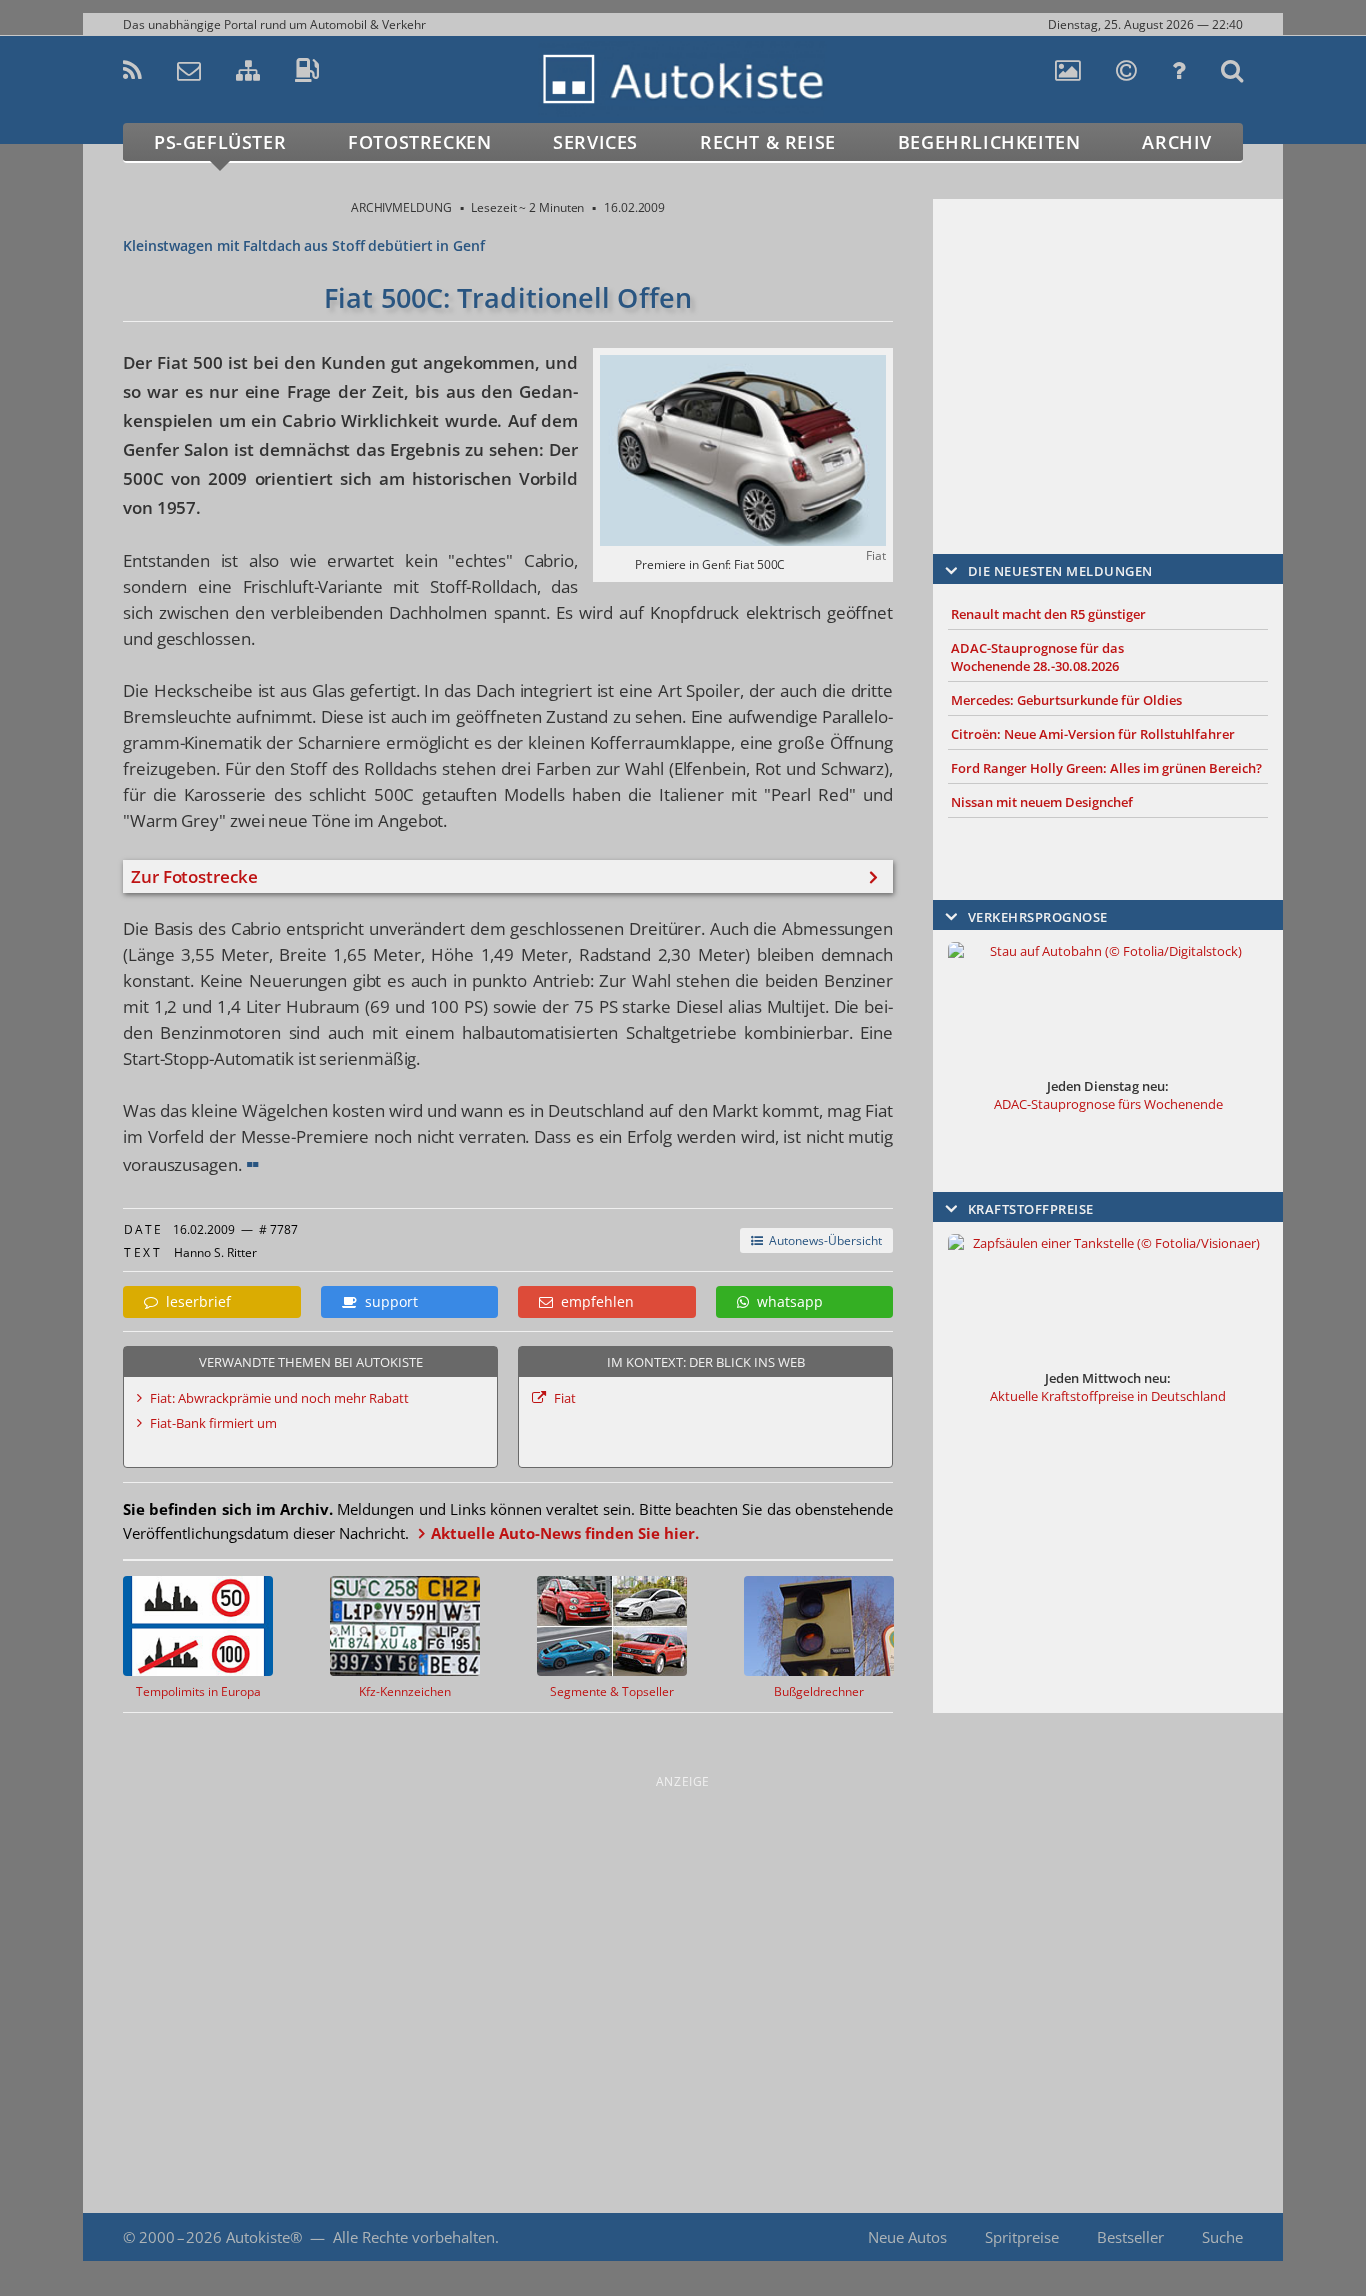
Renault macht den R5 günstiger (1048, 614)
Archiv (1177, 142)
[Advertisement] (1108, 347)
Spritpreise (1022, 2237)
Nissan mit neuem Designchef (1042, 802)
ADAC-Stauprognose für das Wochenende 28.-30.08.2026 (1037, 657)
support (387, 1301)
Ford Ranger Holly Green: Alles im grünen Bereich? (1106, 768)
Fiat (565, 1398)
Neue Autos (907, 2237)
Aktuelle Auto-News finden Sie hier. (565, 1533)
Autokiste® (264, 2237)
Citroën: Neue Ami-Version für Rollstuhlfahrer (1093, 734)
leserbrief (194, 1301)
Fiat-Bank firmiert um (213, 1423)
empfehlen (593, 1301)
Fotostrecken (419, 142)
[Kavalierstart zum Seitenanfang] (1240, 2237)
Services (595, 142)
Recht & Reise (768, 142)
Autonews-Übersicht (822, 1240)
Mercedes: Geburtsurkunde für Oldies (1066, 700)
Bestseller (1130, 2237)
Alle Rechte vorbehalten (414, 2237)
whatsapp (786, 1301)
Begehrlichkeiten (989, 142)
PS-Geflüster (220, 142)
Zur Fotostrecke (194, 876)
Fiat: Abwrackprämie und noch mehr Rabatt (279, 1398)
